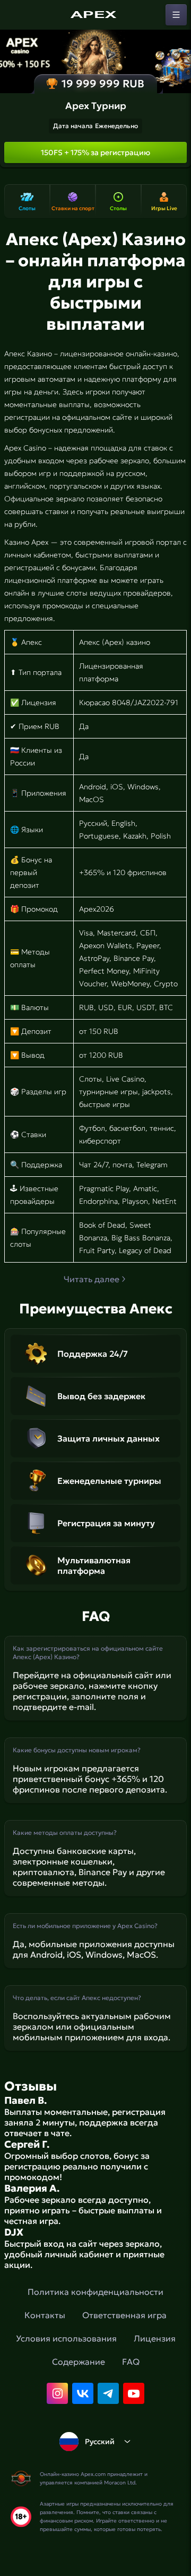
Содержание (79, 2362)
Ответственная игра (124, 2315)
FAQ (131, 2362)
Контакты (45, 2315)
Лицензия (155, 2338)
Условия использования (66, 2338)
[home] (95, 15)
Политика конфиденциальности (95, 2292)
